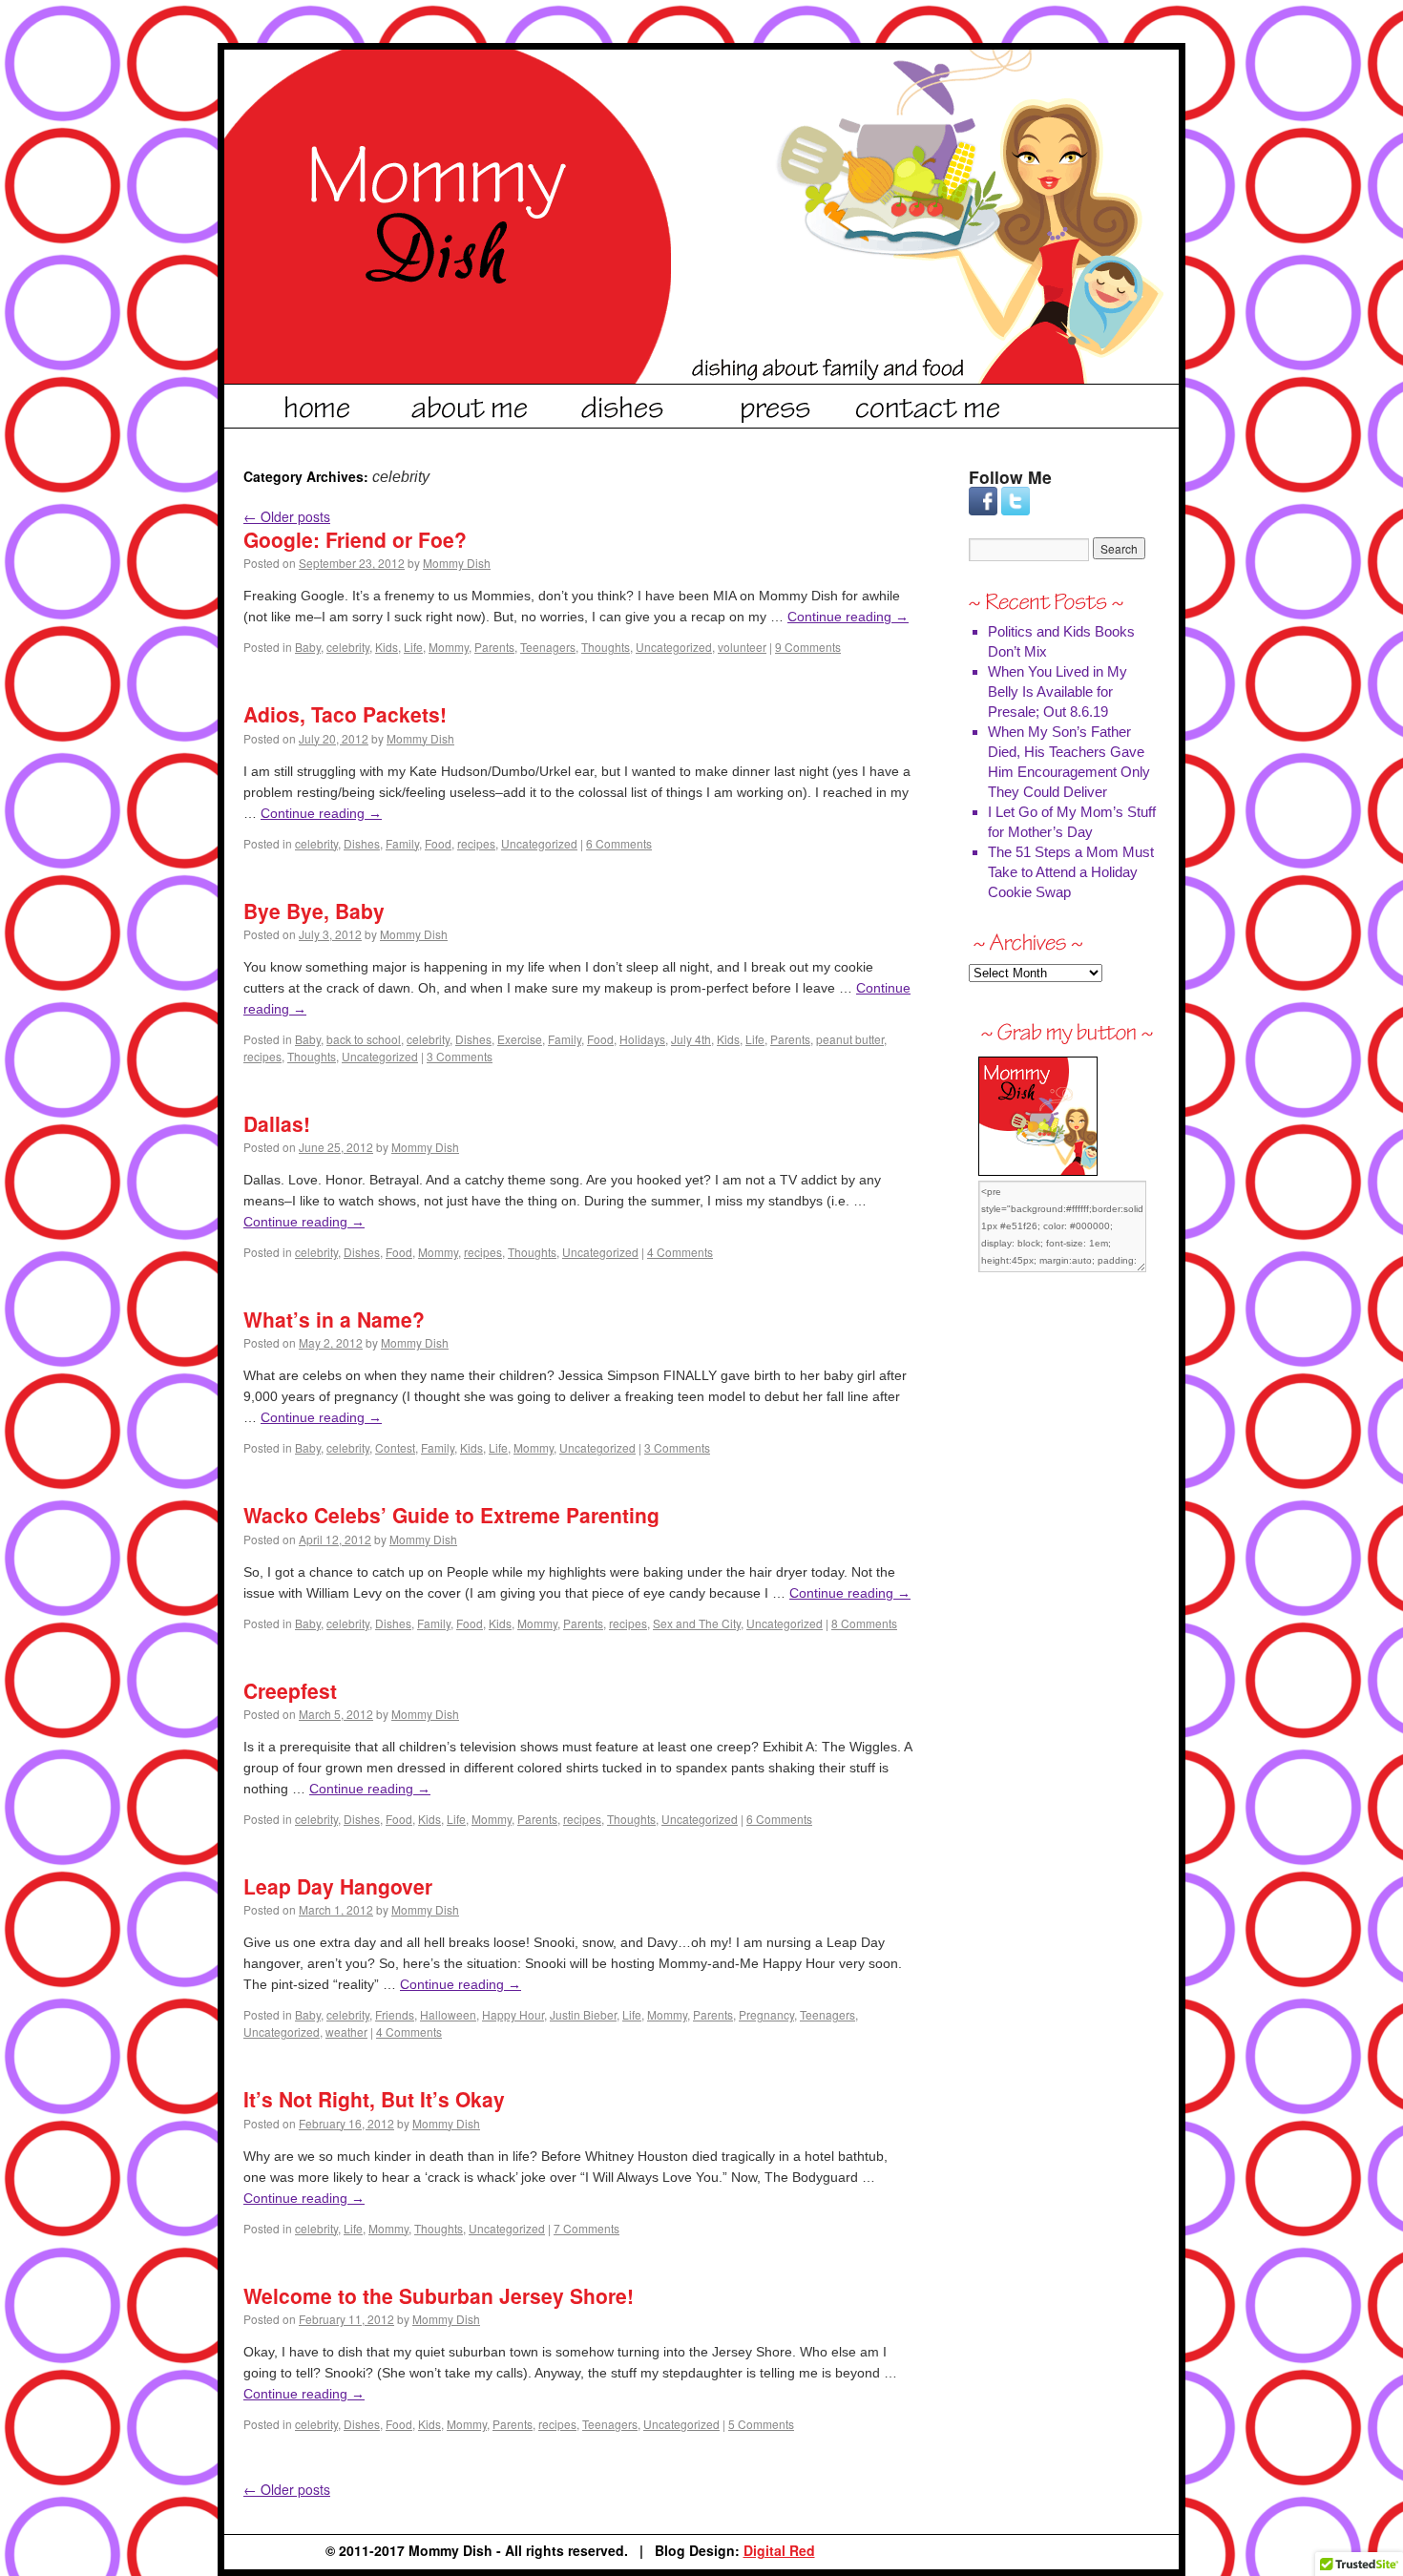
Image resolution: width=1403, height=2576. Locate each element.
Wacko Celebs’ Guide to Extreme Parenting (451, 1515)
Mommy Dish (457, 563)
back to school (364, 1039)
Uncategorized (674, 647)
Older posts (287, 516)
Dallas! (277, 1123)
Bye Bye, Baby (314, 911)
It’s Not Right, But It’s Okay (374, 2099)
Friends (395, 2014)
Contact (929, 404)
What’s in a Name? (334, 1319)
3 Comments (460, 1056)
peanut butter (850, 1039)
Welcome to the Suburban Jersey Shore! (439, 2295)
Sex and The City (697, 1623)
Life (413, 647)
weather (346, 2031)
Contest (395, 1447)
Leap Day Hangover (338, 1886)
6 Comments (619, 843)
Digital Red (779, 2550)
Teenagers (548, 647)
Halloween (448, 2014)
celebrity (348, 647)
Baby (308, 647)
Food (438, 843)
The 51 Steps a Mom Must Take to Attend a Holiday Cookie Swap (1071, 872)
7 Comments (586, 2228)
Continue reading (848, 617)
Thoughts (606, 647)
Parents (494, 647)
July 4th (691, 1039)
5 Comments (761, 2424)
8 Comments (864, 1623)
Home (318, 404)
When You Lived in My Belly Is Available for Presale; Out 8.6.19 (1057, 691)
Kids (387, 647)
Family (402, 843)
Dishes (623, 404)
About (471, 404)
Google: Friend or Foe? (355, 539)
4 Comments (680, 1252)
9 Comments (808, 647)
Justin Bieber (583, 2014)
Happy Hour (513, 2014)
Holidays (642, 1039)
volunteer (742, 647)
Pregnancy (766, 2014)
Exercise (520, 1039)
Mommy (449, 647)
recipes (476, 843)
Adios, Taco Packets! (345, 714)
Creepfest (290, 1690)
